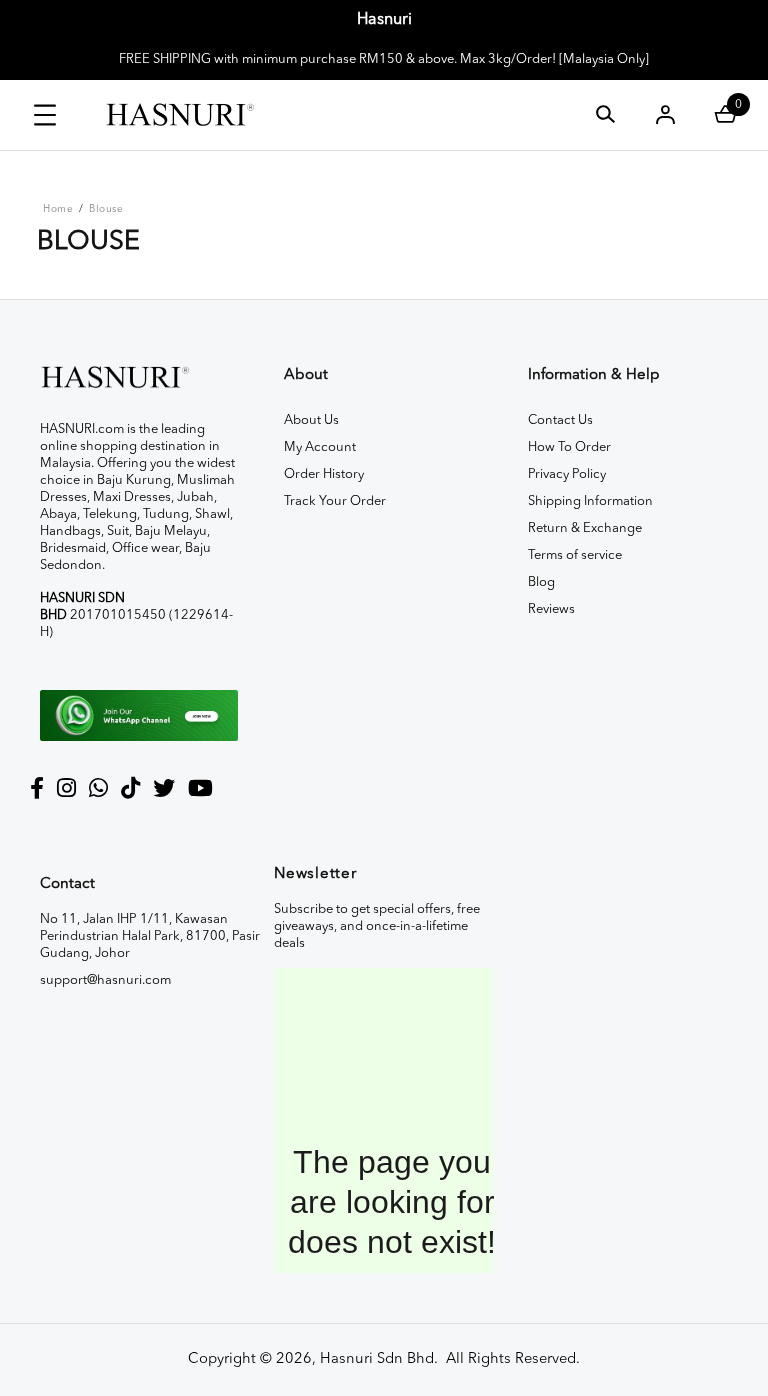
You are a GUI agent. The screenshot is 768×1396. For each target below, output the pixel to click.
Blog (541, 582)
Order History (324, 474)
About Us (311, 420)
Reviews (551, 609)
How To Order (569, 447)
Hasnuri (384, 20)
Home (58, 209)
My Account (320, 447)
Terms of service (575, 555)
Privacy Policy (567, 474)
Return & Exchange (585, 528)
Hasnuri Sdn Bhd (377, 1359)
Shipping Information (590, 501)
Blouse (106, 209)
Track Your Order (335, 501)
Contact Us (560, 420)
